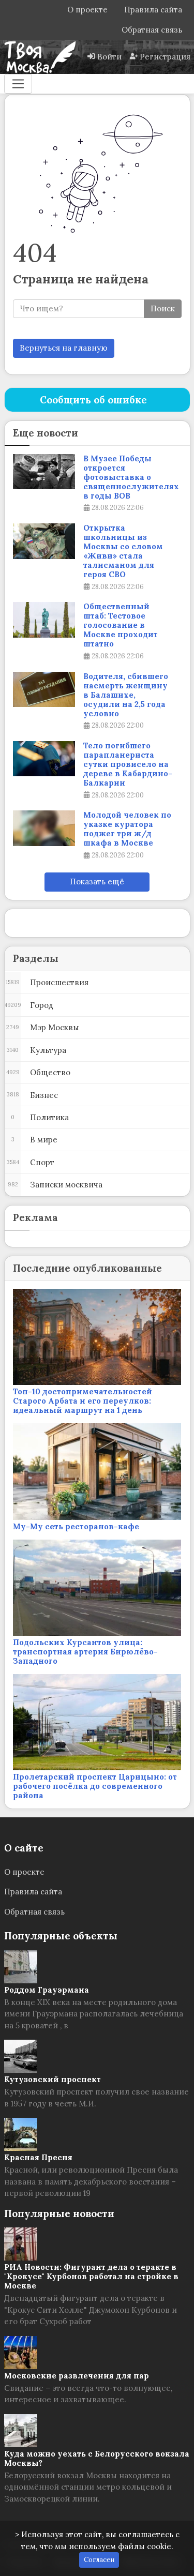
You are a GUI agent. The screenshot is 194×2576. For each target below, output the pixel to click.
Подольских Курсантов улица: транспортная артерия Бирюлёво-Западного (85, 1652)
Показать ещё (97, 882)
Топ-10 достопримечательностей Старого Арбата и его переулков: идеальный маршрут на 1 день (83, 1401)
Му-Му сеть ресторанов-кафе (76, 1526)
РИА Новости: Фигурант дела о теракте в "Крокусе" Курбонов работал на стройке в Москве (91, 2276)
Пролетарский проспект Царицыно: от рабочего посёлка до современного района (95, 1786)
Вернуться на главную (64, 348)
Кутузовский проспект (53, 2079)
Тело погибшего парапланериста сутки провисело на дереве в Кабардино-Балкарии (128, 764)
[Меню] (18, 84)
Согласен (99, 2560)
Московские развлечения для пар (77, 2376)
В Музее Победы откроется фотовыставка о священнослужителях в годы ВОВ (131, 477)
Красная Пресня (38, 2157)
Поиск (163, 308)
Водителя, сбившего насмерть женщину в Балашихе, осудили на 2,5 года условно (126, 695)
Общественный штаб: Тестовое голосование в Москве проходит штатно (121, 625)
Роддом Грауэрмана (47, 1990)
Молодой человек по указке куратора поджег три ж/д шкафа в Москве (127, 829)
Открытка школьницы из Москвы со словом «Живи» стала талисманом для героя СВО (123, 551)
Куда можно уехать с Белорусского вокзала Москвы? (97, 2458)
